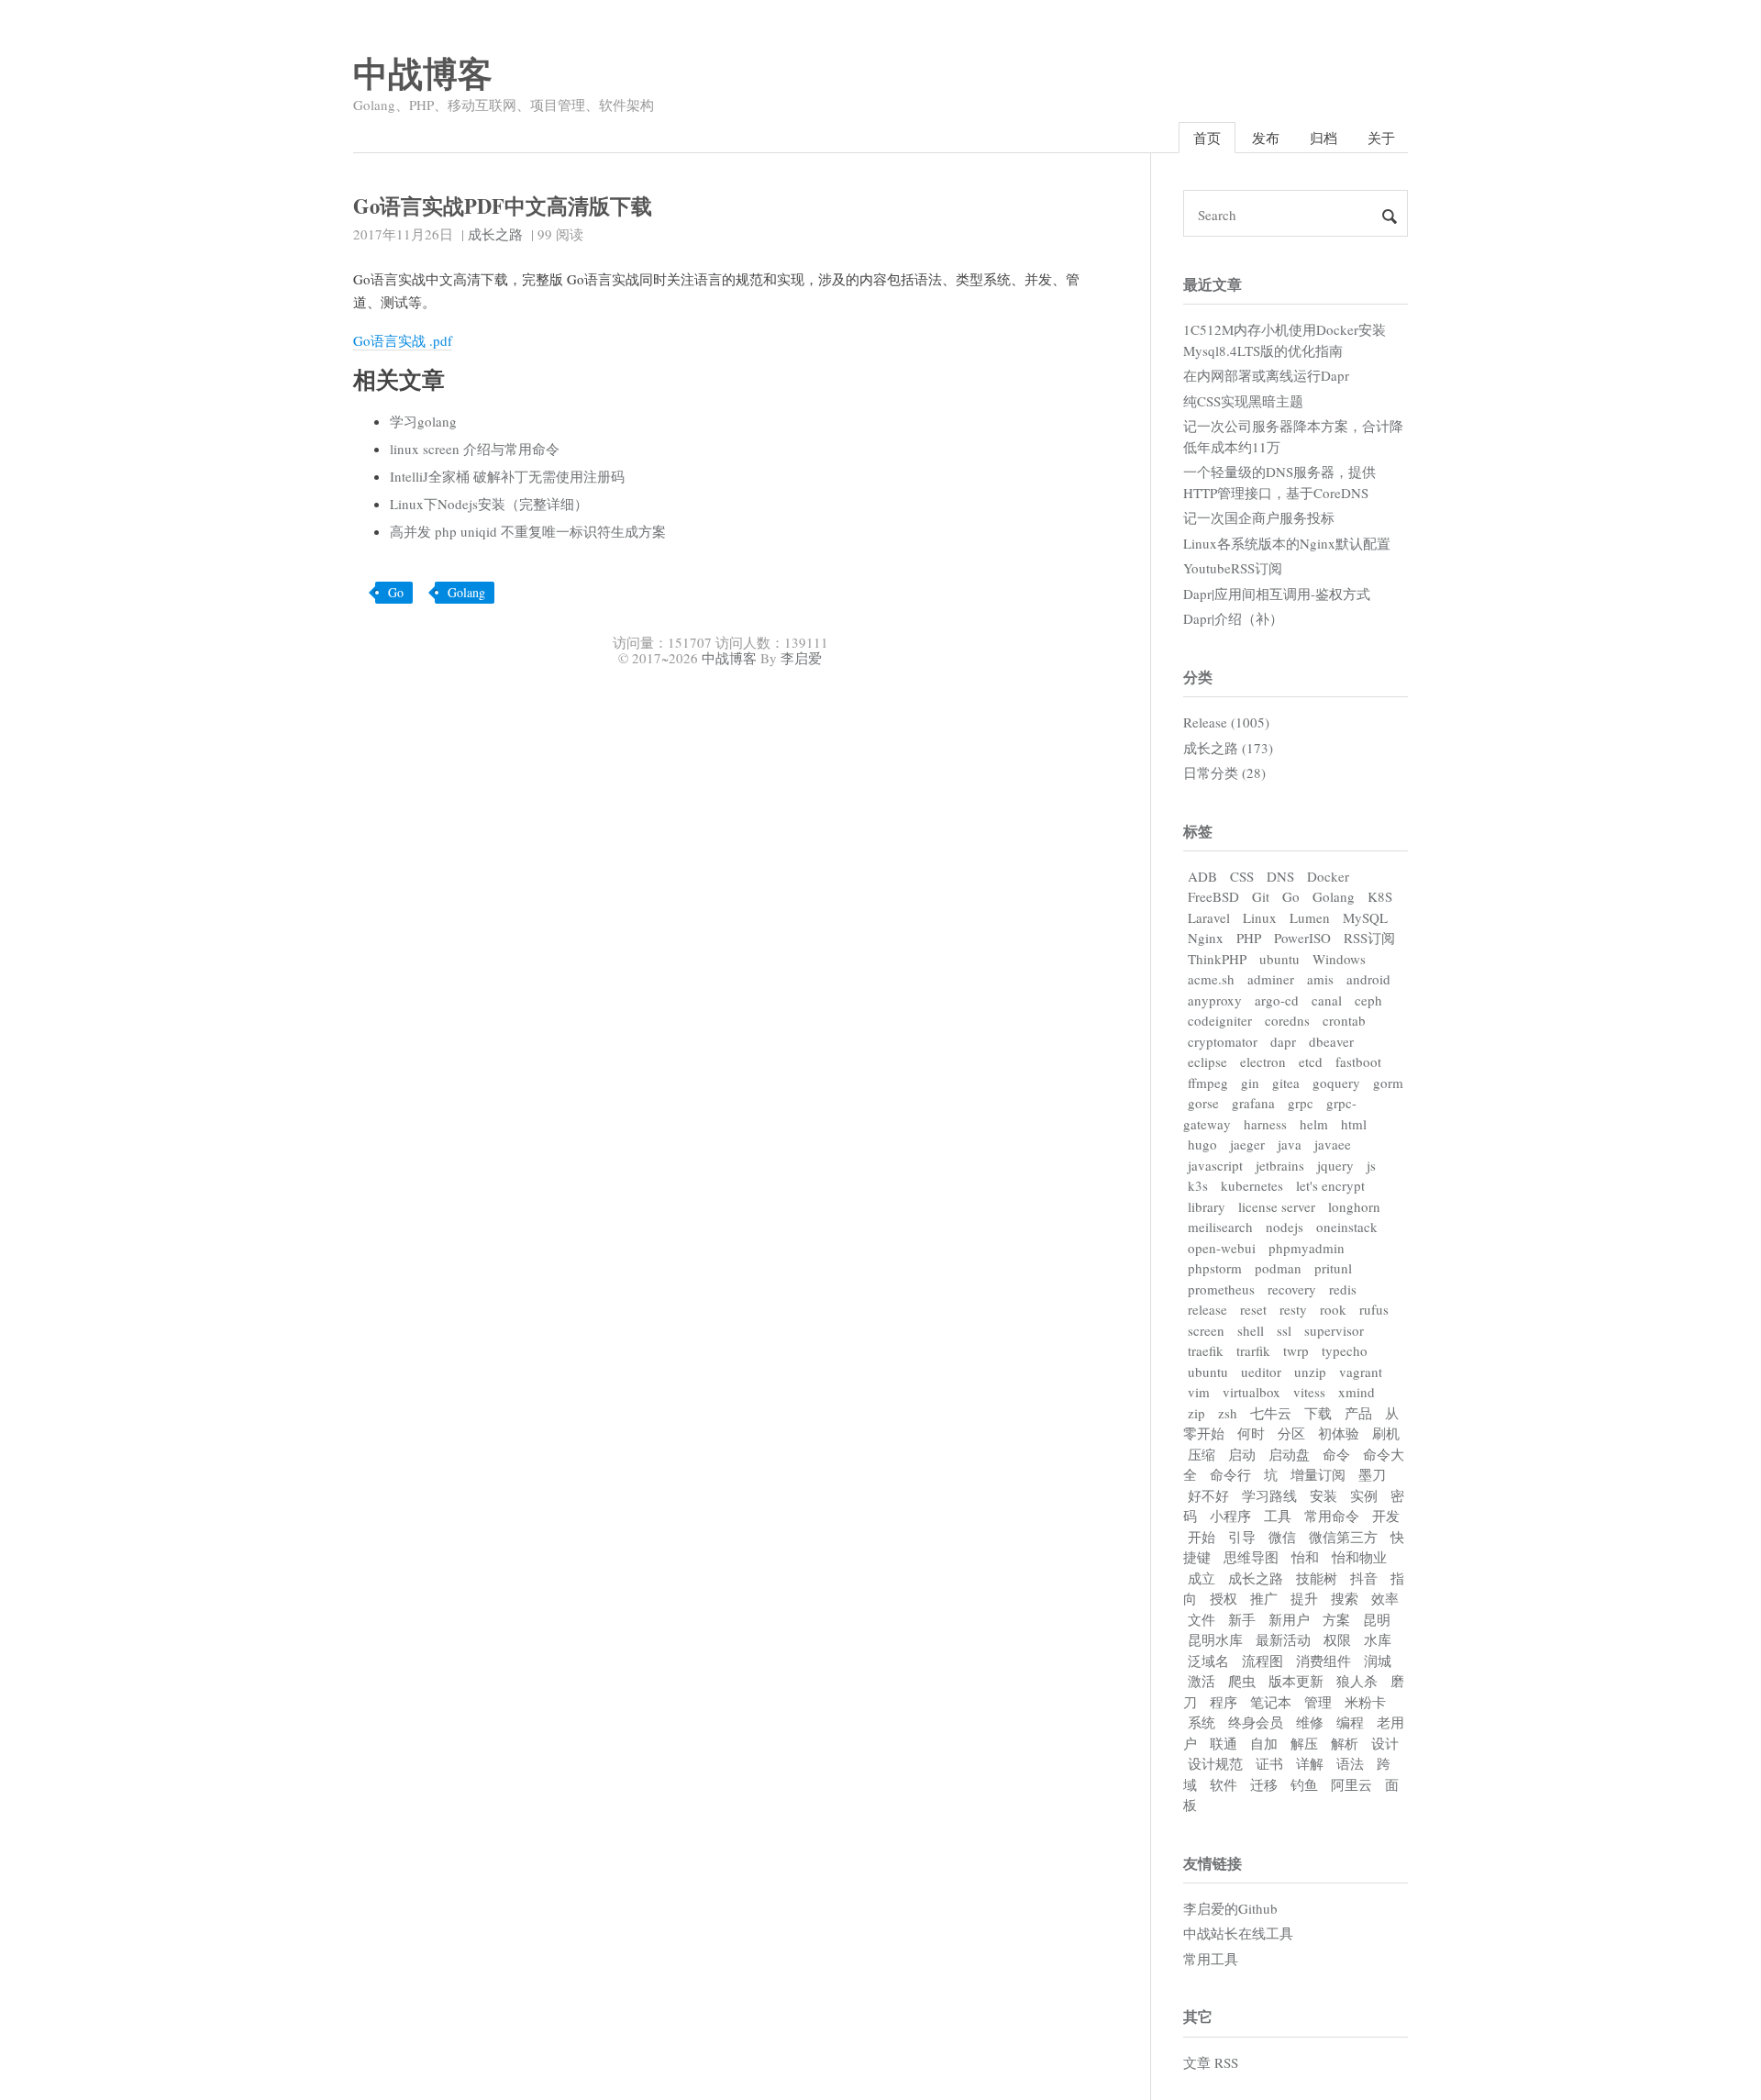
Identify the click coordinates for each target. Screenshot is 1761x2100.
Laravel (1209, 917)
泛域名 (1208, 1661)
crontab (1344, 1020)
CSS (1242, 876)
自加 (1264, 1743)
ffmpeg (1208, 1083)
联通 (1224, 1743)
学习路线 (1269, 1495)
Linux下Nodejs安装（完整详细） (489, 504)
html (1354, 1124)
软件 (1224, 1784)
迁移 (1264, 1784)
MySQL (1365, 917)
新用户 (1289, 1619)
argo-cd (1277, 1000)
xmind (1357, 1392)
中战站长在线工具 (1238, 1933)
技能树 (1317, 1578)
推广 (1264, 1598)
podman (1278, 1268)
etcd (1311, 1061)
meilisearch (1220, 1227)
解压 (1304, 1743)
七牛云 (1271, 1413)
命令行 (1230, 1474)
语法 (1350, 1763)
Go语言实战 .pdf (403, 340)
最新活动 (1283, 1639)
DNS (1280, 876)
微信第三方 (1343, 1537)
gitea (1286, 1083)
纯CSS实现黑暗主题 (1243, 401)
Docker (1328, 876)
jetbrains (1280, 1165)
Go (396, 592)
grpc (1301, 1103)
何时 (1251, 1433)
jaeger (1247, 1144)
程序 (1224, 1702)
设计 (1385, 1743)
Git (1261, 896)
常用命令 (1332, 1516)
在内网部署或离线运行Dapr (1266, 375)
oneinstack (1347, 1227)
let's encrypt (1330, 1185)
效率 (1385, 1598)
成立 (1202, 1578)
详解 (1310, 1763)
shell (1251, 1330)
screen (1206, 1330)
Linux (1260, 917)
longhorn (1354, 1206)
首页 (1207, 138)
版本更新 (1296, 1681)
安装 (1324, 1495)
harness (1265, 1124)
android (1368, 979)
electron (1263, 1061)
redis (1343, 1289)
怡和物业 (1359, 1557)
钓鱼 (1304, 1784)
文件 (1202, 1619)
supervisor (1334, 1330)
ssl (1284, 1330)
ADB (1202, 876)
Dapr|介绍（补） (1233, 618)
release (1207, 1309)
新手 (1242, 1619)
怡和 (1305, 1557)
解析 (1345, 1743)
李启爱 (801, 658)
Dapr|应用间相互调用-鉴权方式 (1277, 594)
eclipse (1207, 1061)
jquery (1335, 1165)
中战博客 (423, 73)
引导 (1242, 1537)
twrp (1296, 1350)
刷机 (1386, 1433)
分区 (1291, 1433)
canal (1327, 1000)
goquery (1336, 1083)
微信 (1282, 1537)
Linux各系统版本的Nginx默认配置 (1287, 543)
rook (1333, 1309)
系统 (1202, 1722)
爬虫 (1242, 1681)
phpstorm (1215, 1268)
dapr (1283, 1041)
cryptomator (1223, 1041)
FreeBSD (1213, 896)
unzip (1310, 1372)
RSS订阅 (1369, 938)
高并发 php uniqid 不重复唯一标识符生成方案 (528, 531)
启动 (1242, 1454)
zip (1196, 1413)
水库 (1378, 1639)
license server (1277, 1206)
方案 (1336, 1619)
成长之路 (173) (1228, 748)
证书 (1269, 1763)
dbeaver (1331, 1041)
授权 (1224, 1598)
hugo (1202, 1144)
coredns (1287, 1020)
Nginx (1206, 938)
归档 (1324, 138)
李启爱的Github (1230, 1908)
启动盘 (1289, 1454)
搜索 (1345, 1598)
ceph (1368, 1000)
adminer (1271, 979)
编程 (1350, 1722)
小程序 (1230, 1516)
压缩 (1202, 1454)
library (1207, 1206)
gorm (1388, 1083)
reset (1253, 1309)
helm (1314, 1124)
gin (1250, 1083)
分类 (1198, 677)
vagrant (1361, 1372)
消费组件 (1324, 1661)
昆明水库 (1215, 1639)
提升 (1304, 1598)
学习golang (423, 421)
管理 (1318, 1702)
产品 (1358, 1413)
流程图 (1263, 1661)
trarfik (1253, 1350)
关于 (1381, 138)
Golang (466, 592)
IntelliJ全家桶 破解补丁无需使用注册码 (507, 476)
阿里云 (1351, 1784)
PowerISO (1302, 938)
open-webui (1222, 1248)
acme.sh (1211, 979)
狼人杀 (1357, 1681)
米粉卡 (1365, 1702)
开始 (1202, 1537)
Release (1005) (1226, 722)
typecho (1345, 1350)
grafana (1253, 1103)
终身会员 (1256, 1722)
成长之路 (495, 234)
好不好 (1208, 1495)
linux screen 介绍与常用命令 (475, 449)
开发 (1386, 1516)
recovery (1292, 1289)
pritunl (1333, 1268)
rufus (1374, 1309)
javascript (1215, 1165)
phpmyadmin (1307, 1248)
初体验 (1339, 1433)
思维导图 (1251, 1557)
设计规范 (1215, 1763)
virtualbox (1252, 1392)
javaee (1333, 1144)
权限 (1337, 1639)
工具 (1278, 1516)
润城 (1378, 1661)
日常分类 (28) (1224, 772)
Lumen (1310, 917)
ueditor (1261, 1372)
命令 (1336, 1454)
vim (1199, 1392)
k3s (1198, 1185)
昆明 (1377, 1619)
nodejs (1285, 1227)
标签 (1198, 831)
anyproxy (1215, 1000)
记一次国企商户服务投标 (1259, 517)
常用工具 (1211, 1959)
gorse (1203, 1103)
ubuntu (1279, 959)
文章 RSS (1211, 2062)
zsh (1228, 1413)
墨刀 (1372, 1474)
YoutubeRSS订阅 (1233, 568)
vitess (1309, 1392)
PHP (1249, 938)
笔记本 (1271, 1702)
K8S (1380, 896)
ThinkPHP (1217, 959)
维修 (1310, 1722)
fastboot (1358, 1061)
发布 (1266, 138)
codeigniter (1220, 1020)
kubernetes (1252, 1185)
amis (1320, 979)
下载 (1318, 1413)
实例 (1364, 1495)
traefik (1206, 1350)
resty (1293, 1309)
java (1290, 1144)
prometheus (1221, 1289)
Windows (1339, 959)
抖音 (1364, 1578)
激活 (1202, 1681)
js (1371, 1165)
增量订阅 (1318, 1474)
